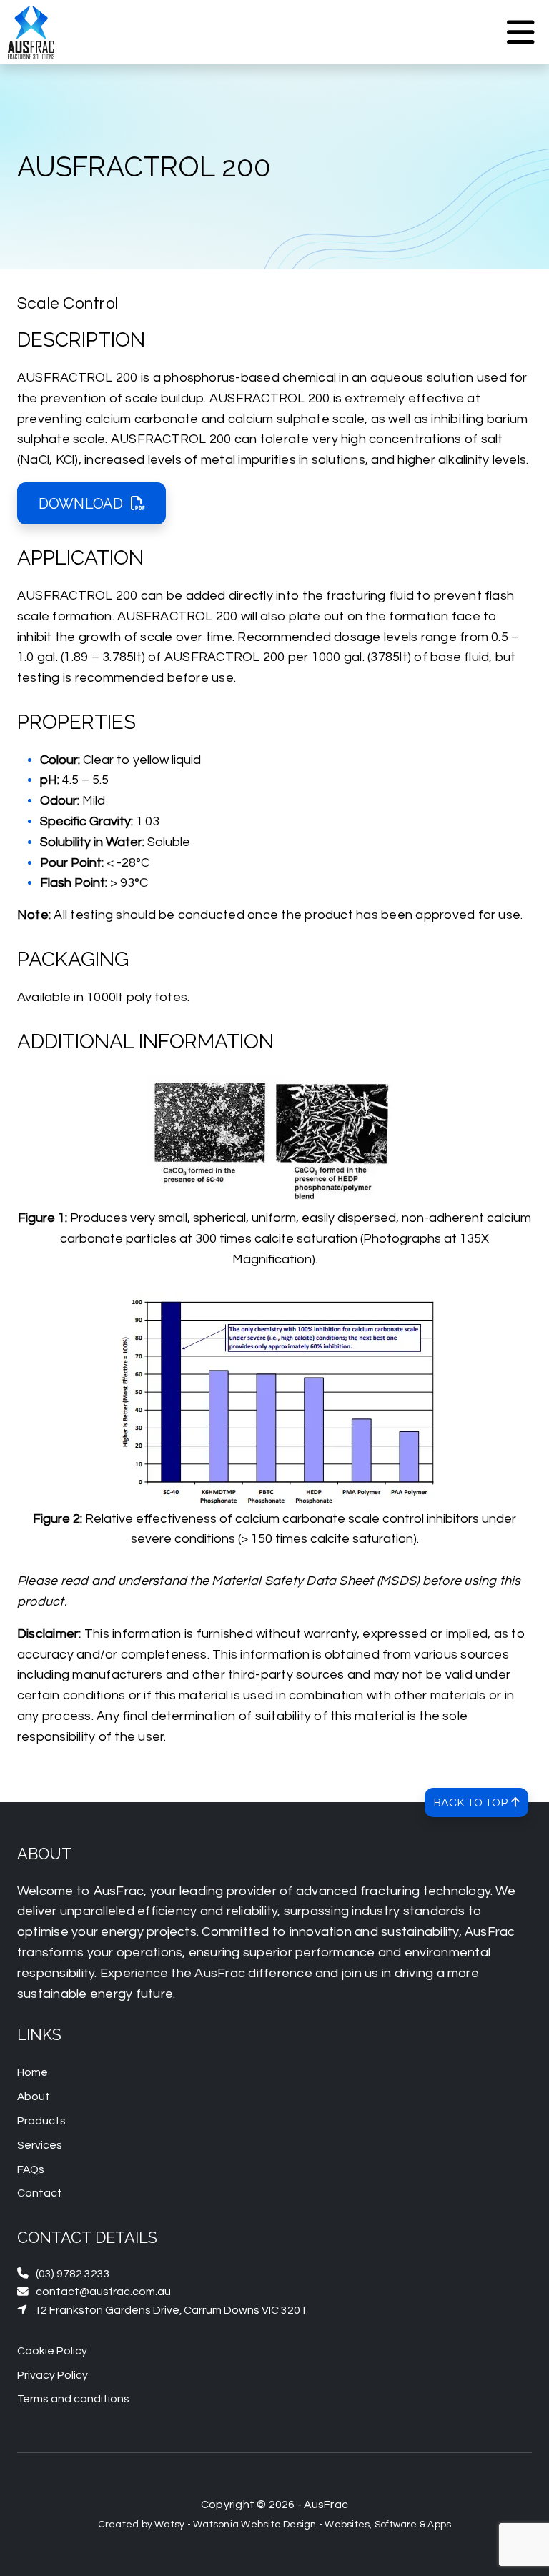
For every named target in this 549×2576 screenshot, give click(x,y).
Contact (40, 2193)
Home (33, 2072)
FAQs (31, 2169)
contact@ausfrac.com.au (94, 2291)
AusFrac (326, 2505)
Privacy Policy (53, 2375)
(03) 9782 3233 (64, 2273)
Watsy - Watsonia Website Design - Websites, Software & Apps (303, 2525)
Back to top (481, 1802)
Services (40, 2145)
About (34, 2097)
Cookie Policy (52, 2351)
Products (41, 2121)
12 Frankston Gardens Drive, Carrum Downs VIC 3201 (162, 2310)
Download (81, 504)
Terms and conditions (73, 2399)
